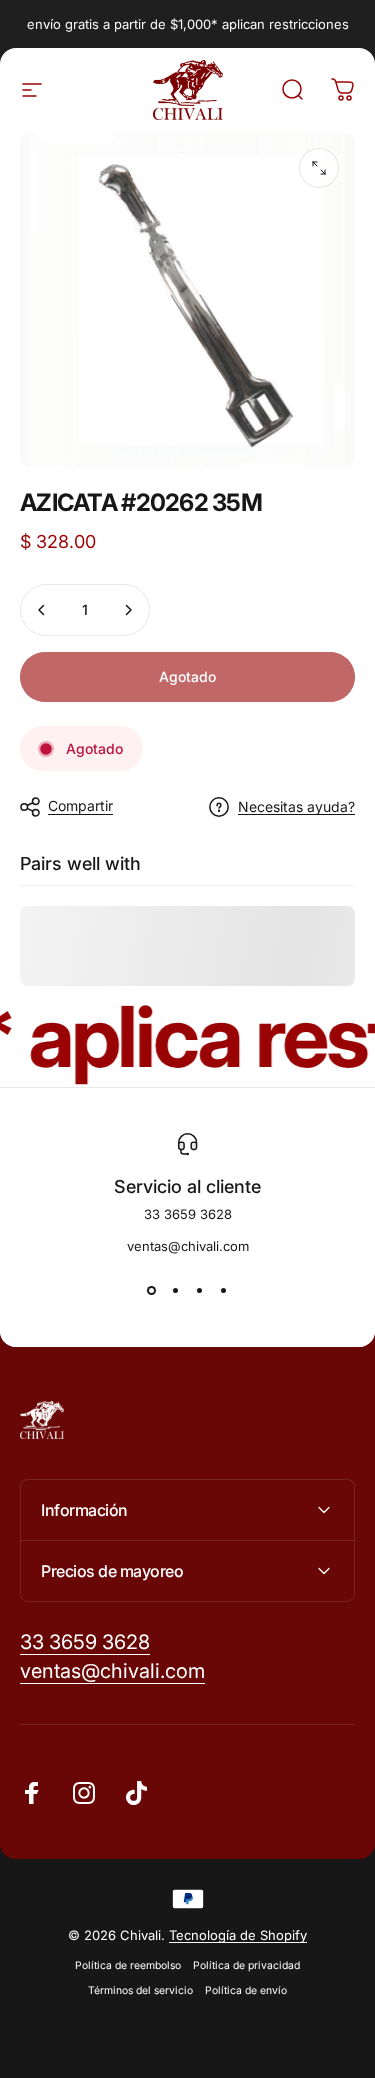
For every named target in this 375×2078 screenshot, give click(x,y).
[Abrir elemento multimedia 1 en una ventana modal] (319, 168)
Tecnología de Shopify (238, 1935)
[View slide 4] (224, 1290)
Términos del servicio (140, 1990)
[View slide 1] (152, 1290)
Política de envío (246, 1990)
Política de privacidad (246, 1965)
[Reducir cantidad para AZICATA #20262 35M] (42, 610)
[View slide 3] (200, 1290)
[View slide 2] (176, 1290)
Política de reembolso (128, 1965)
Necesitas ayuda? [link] (296, 806)
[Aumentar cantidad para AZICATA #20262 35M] (128, 610)
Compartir (80, 805)
